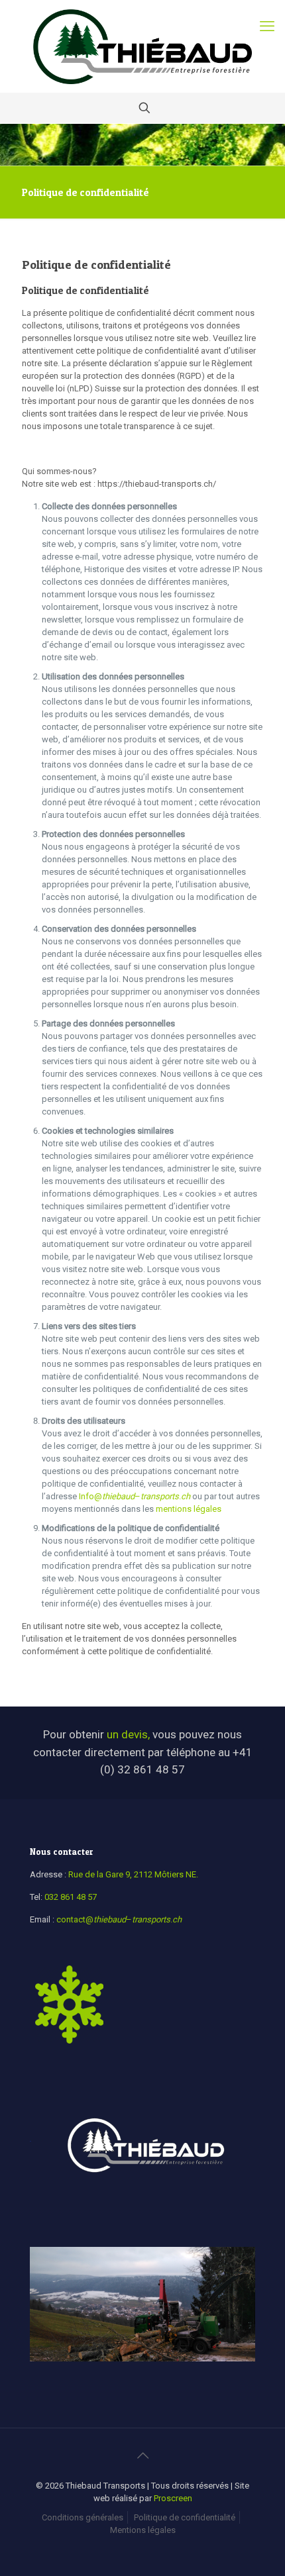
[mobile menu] (267, 26)
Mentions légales (143, 2530)
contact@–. (119, 1919)
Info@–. (136, 1496)
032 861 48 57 (71, 1897)
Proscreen (173, 2498)
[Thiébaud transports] (142, 46)
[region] (142, 2314)
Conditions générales (83, 2517)
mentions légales (190, 1509)
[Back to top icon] (142, 2455)
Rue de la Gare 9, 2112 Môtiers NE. (133, 1874)
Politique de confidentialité (185, 2517)
